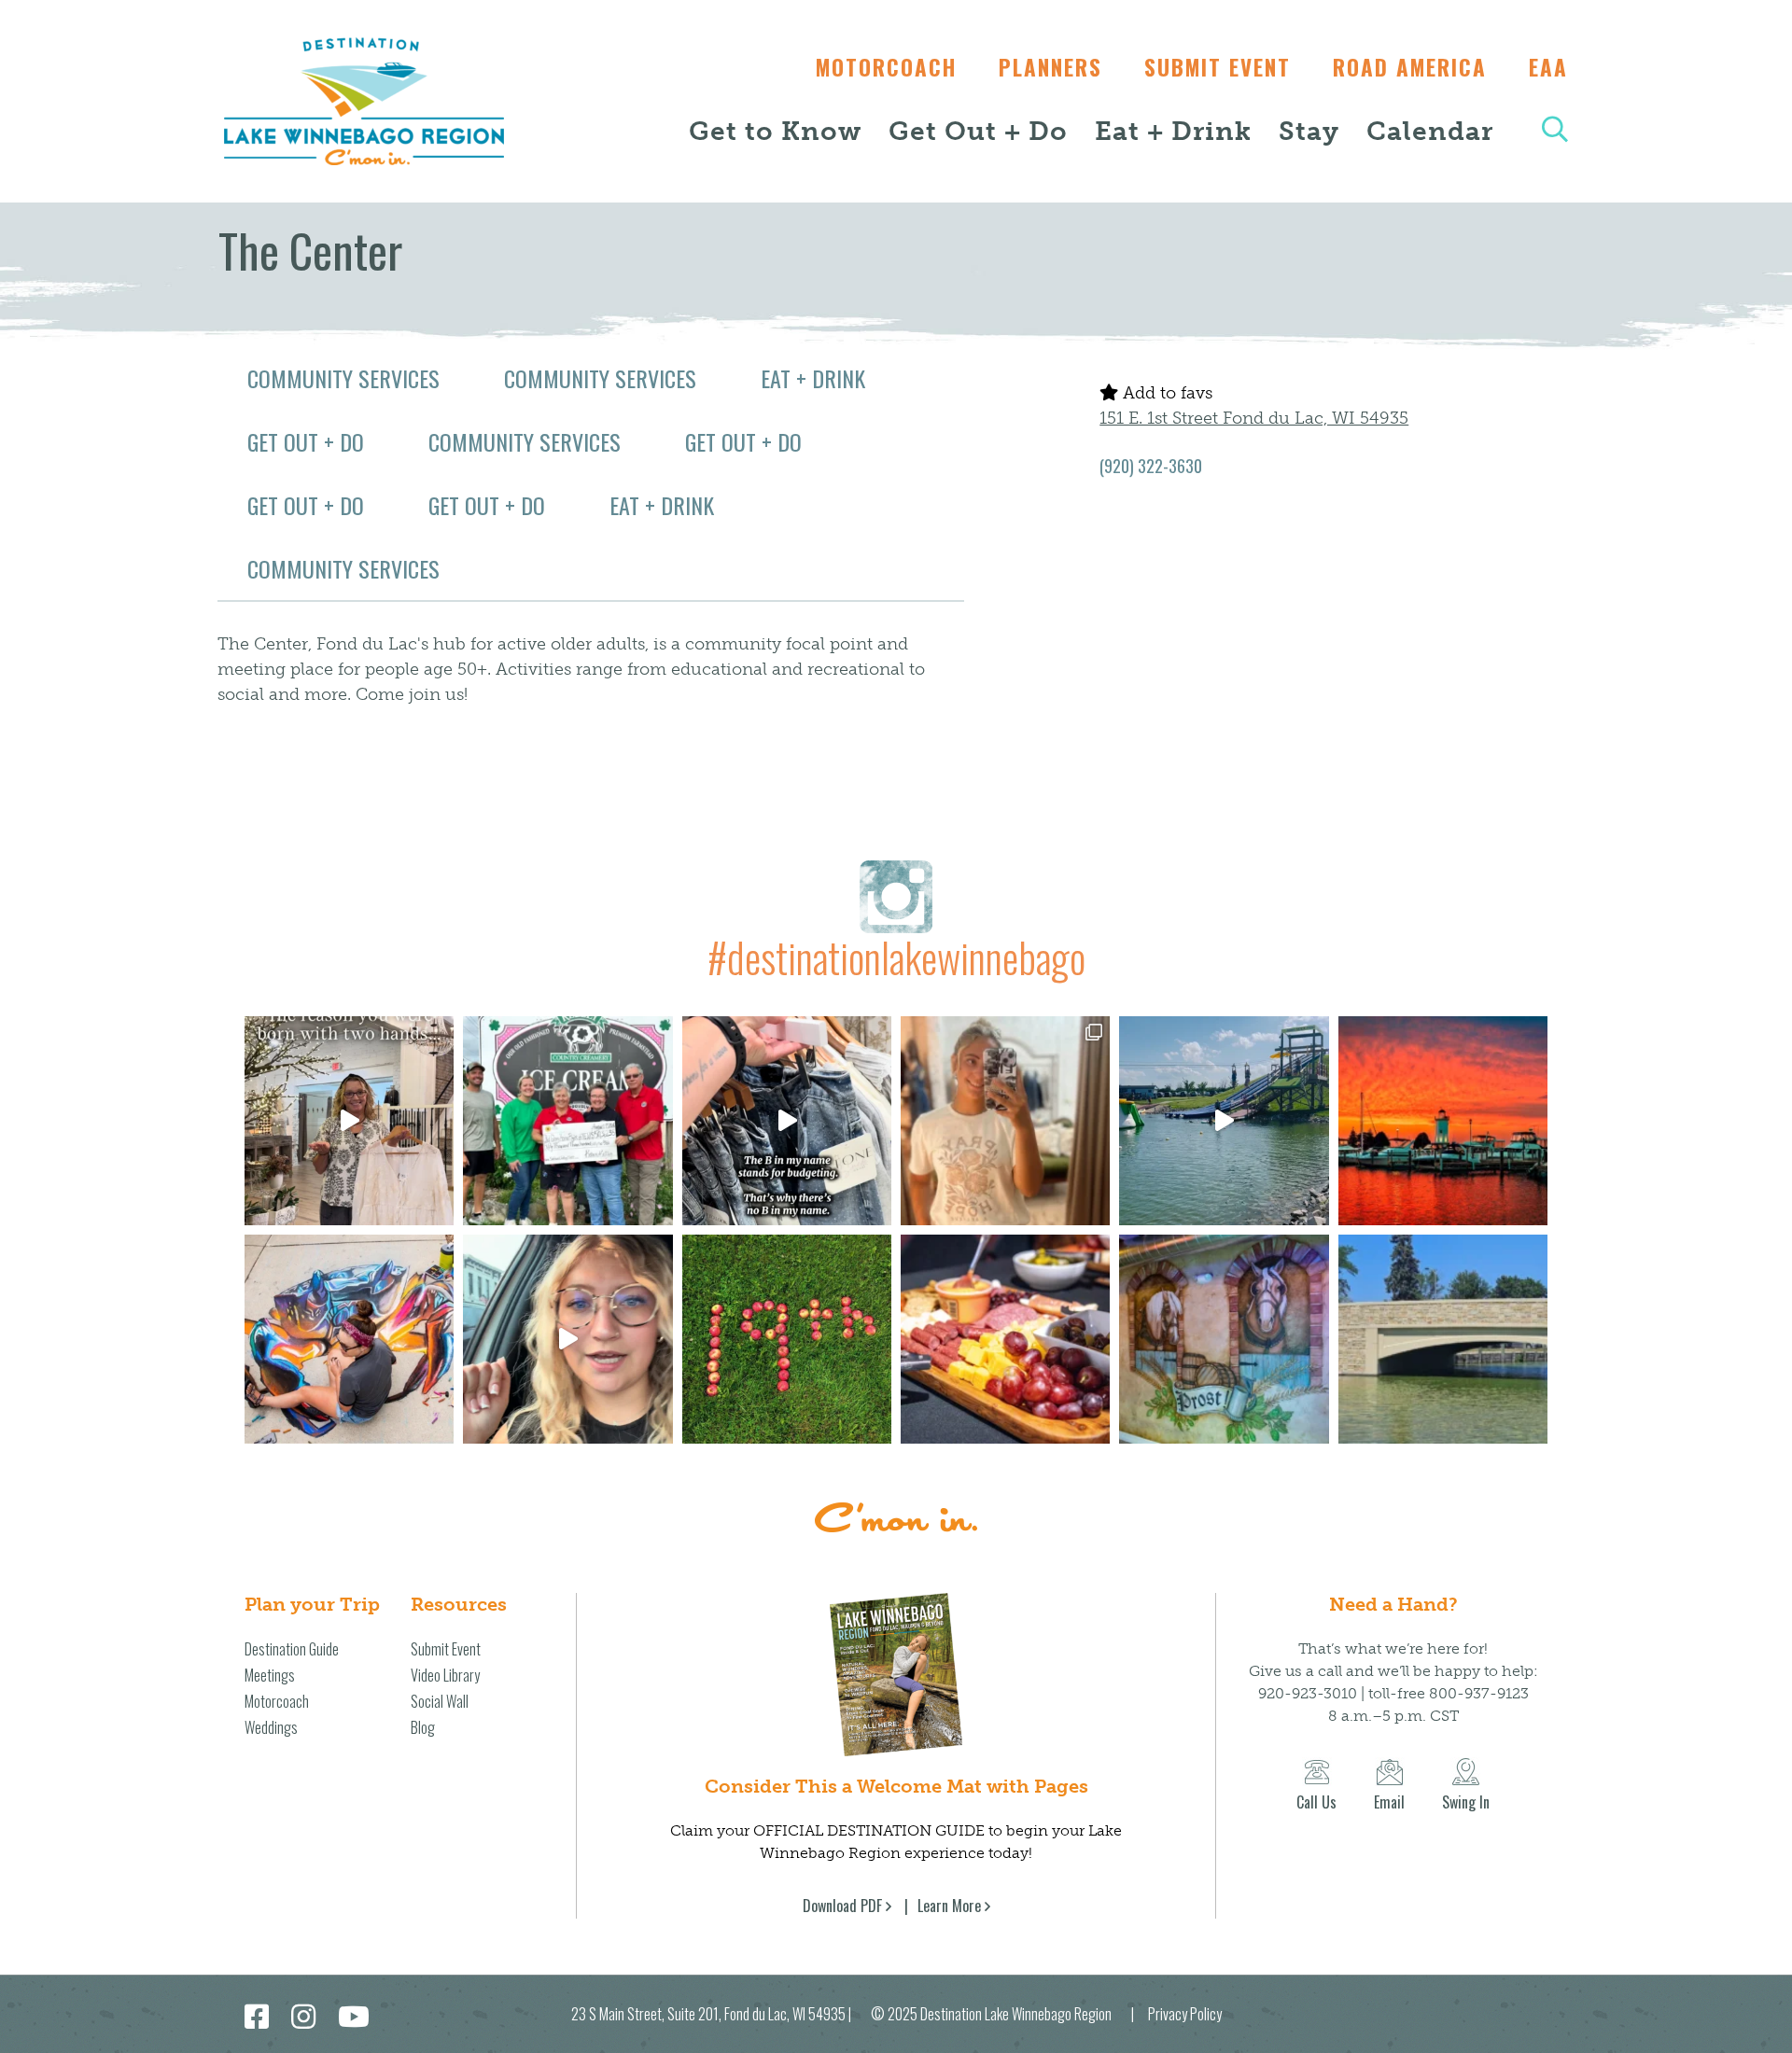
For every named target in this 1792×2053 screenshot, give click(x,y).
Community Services (343, 378)
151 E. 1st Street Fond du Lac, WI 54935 (1254, 418)
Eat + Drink (1173, 131)
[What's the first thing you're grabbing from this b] (1005, 1339)
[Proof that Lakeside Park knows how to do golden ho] (1443, 1121)
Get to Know (775, 131)
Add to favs (1165, 393)
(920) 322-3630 (1151, 466)
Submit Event (1218, 67)
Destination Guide (292, 1649)
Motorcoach (886, 67)
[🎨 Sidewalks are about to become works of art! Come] (349, 1339)
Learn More (949, 1906)
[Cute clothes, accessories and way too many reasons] (787, 1121)
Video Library (445, 1675)
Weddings (271, 1727)
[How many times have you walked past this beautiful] (1224, 1339)
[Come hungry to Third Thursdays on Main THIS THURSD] (567, 1339)
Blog (423, 1727)
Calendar (1430, 131)
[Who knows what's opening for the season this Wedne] (787, 1339)
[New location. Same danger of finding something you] (1005, 1121)
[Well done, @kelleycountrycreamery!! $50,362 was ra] (567, 1121)
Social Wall (440, 1701)
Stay (1309, 131)
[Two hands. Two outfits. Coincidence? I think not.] (349, 1121)
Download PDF (842, 1906)
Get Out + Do (978, 131)
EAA (1548, 67)
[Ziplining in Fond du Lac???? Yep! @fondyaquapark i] (1224, 1121)
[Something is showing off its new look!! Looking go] (1443, 1339)
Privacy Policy (1185, 2014)
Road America (1410, 67)
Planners (1050, 67)
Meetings (270, 1675)
